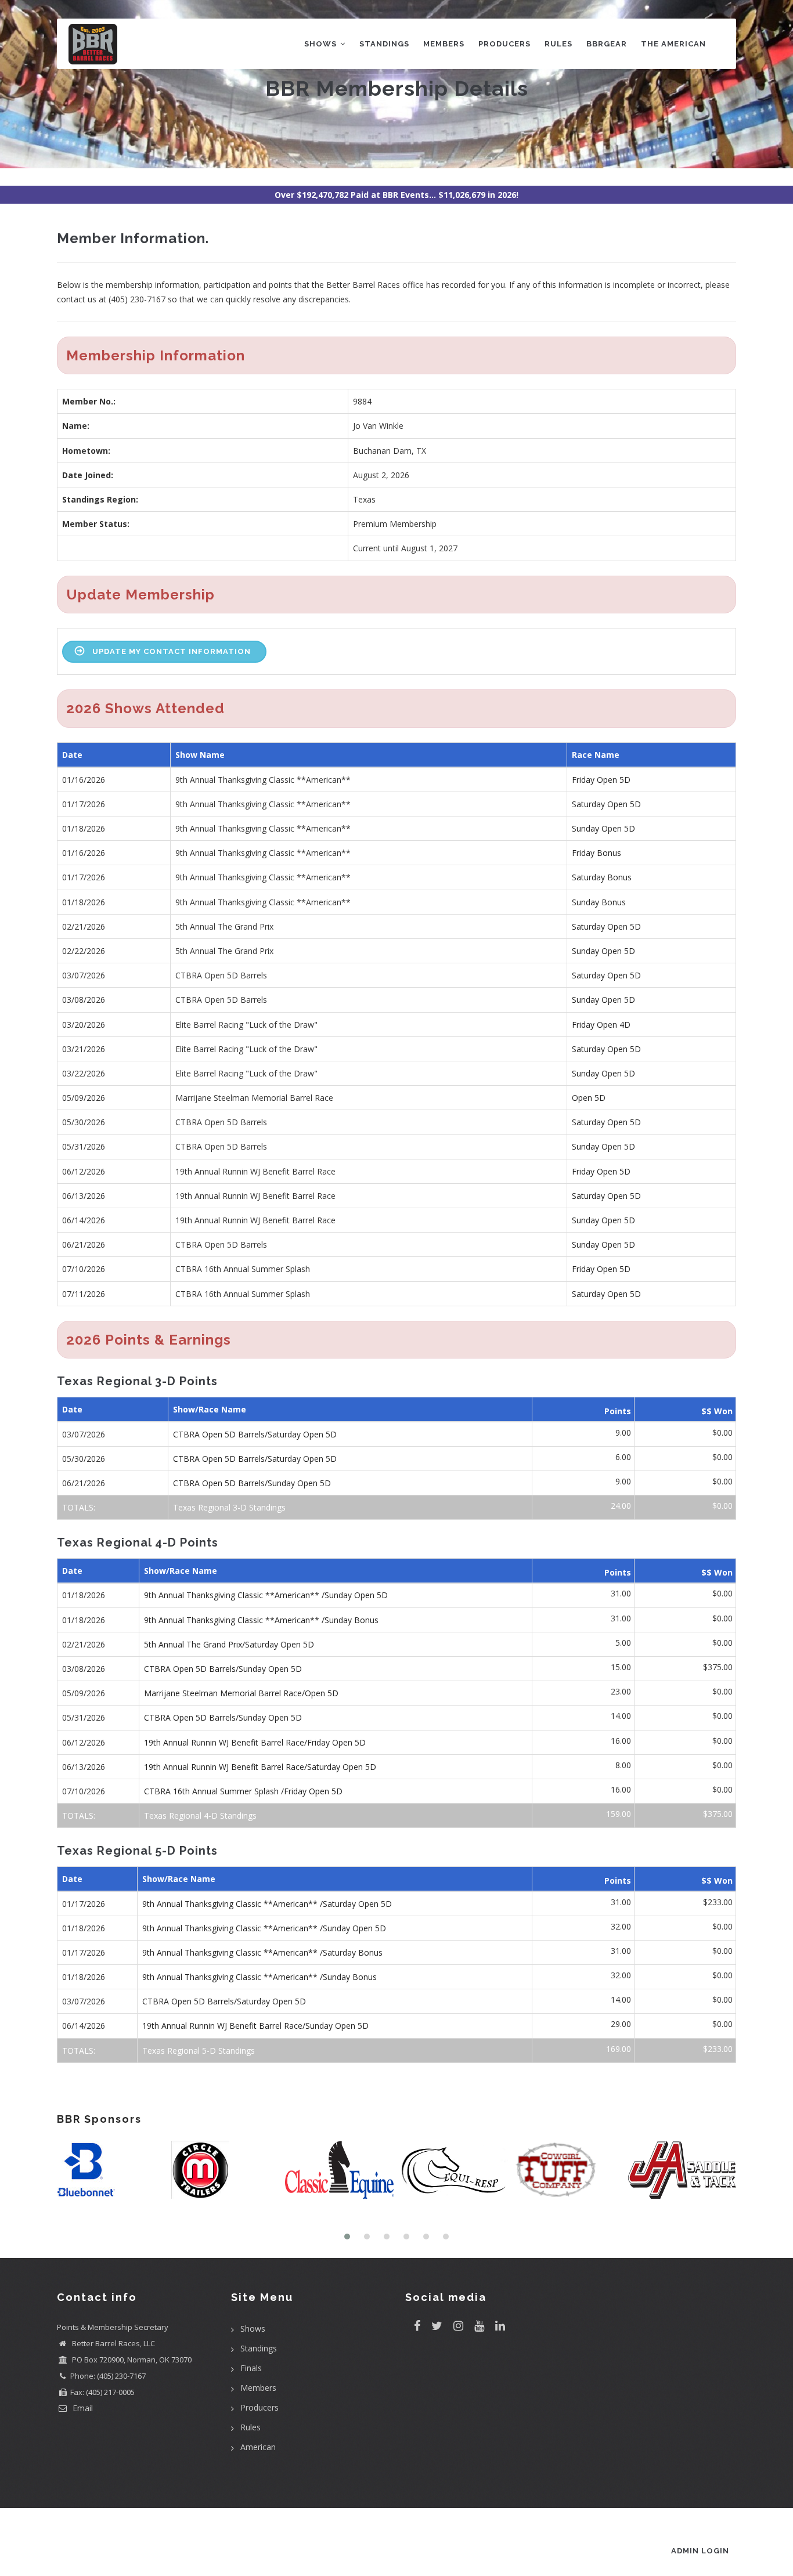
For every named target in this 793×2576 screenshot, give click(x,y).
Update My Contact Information (172, 651)
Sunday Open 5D (603, 828)
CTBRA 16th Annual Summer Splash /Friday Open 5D (243, 1791)
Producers (504, 44)
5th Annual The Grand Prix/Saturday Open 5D (229, 1644)
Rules (558, 44)
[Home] (93, 41)
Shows (322, 44)
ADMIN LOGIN (700, 2551)
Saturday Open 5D (606, 804)
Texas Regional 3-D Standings (229, 1507)
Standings (384, 44)
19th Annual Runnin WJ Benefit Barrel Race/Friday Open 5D (255, 1742)
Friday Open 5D (601, 780)
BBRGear (607, 44)
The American (673, 44)
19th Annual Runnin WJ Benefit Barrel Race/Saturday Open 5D (260, 1767)
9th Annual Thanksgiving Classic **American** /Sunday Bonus (261, 1620)
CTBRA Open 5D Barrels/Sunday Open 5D (252, 1483)
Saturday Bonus (602, 877)
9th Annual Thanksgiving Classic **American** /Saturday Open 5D (267, 1904)
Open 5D (589, 1098)
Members (444, 44)
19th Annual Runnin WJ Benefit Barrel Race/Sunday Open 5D (255, 2026)
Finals (251, 2368)
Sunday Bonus (599, 902)
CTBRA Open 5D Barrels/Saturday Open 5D (255, 1434)
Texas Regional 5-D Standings (199, 2051)
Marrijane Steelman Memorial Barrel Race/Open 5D (241, 1693)
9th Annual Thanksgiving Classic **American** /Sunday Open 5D (266, 1595)
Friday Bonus (596, 853)
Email (82, 2408)
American (258, 2447)
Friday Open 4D (601, 1025)
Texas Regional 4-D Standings (200, 1816)
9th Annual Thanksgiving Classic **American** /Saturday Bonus (262, 1952)
